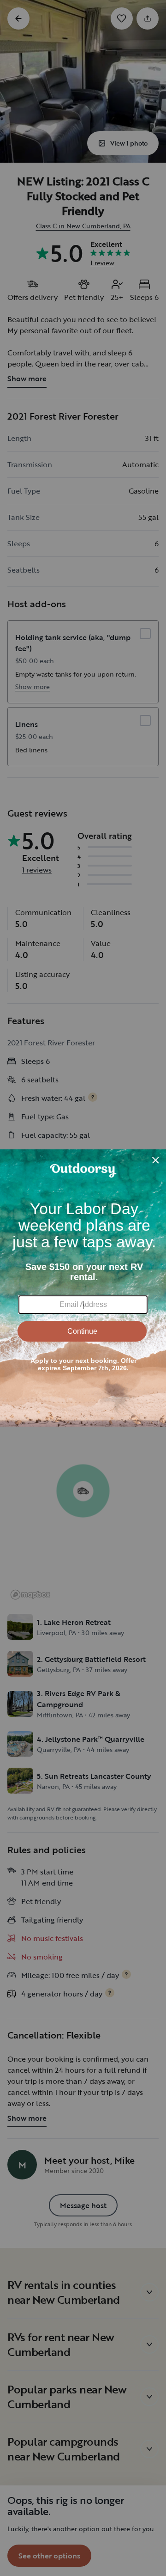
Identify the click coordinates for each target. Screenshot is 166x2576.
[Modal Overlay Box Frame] (83, 1288)
